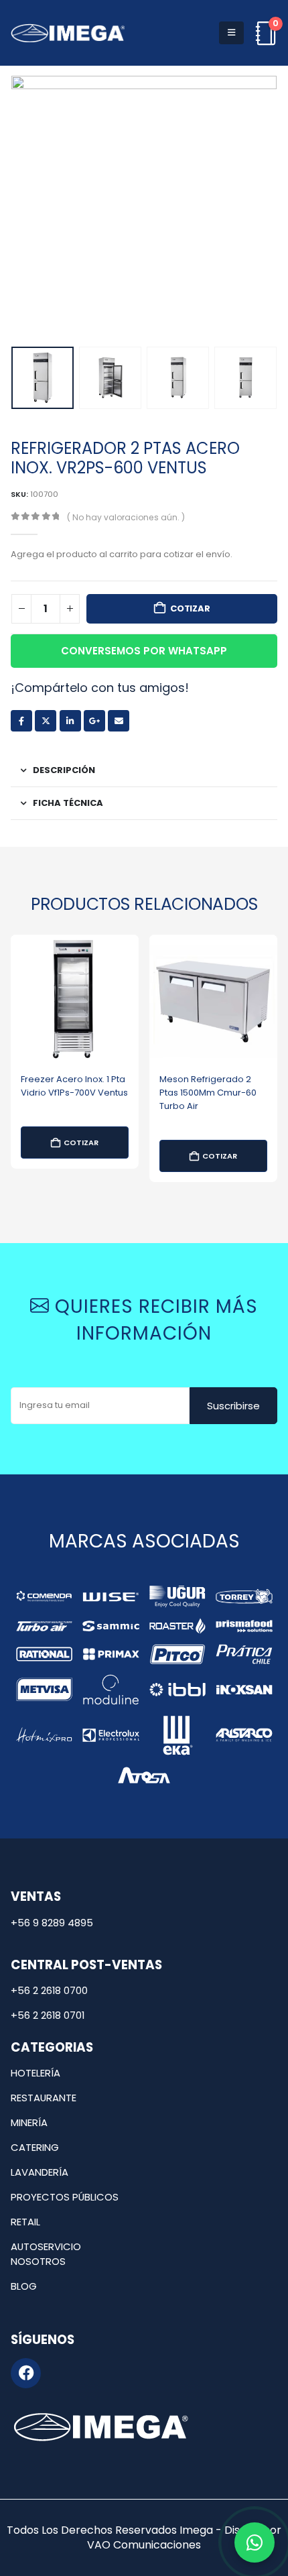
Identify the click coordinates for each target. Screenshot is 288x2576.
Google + (94, 721)
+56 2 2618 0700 (49, 1990)
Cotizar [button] (81, 1143)
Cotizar (190, 608)
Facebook (21, 721)
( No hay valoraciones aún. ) (126, 517)
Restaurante (44, 2098)
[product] (75, 999)
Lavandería (40, 2172)
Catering (35, 2147)
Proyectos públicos (65, 2197)
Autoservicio (46, 2246)
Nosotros (38, 2261)
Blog (24, 2286)
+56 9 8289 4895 (52, 1923)
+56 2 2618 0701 (48, 2015)
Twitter (46, 721)
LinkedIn (70, 721)
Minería (29, 2122)
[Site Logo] (68, 33)
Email (119, 721)
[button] (231, 33)
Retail (25, 2222)
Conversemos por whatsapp (144, 651)
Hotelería (35, 2073)
